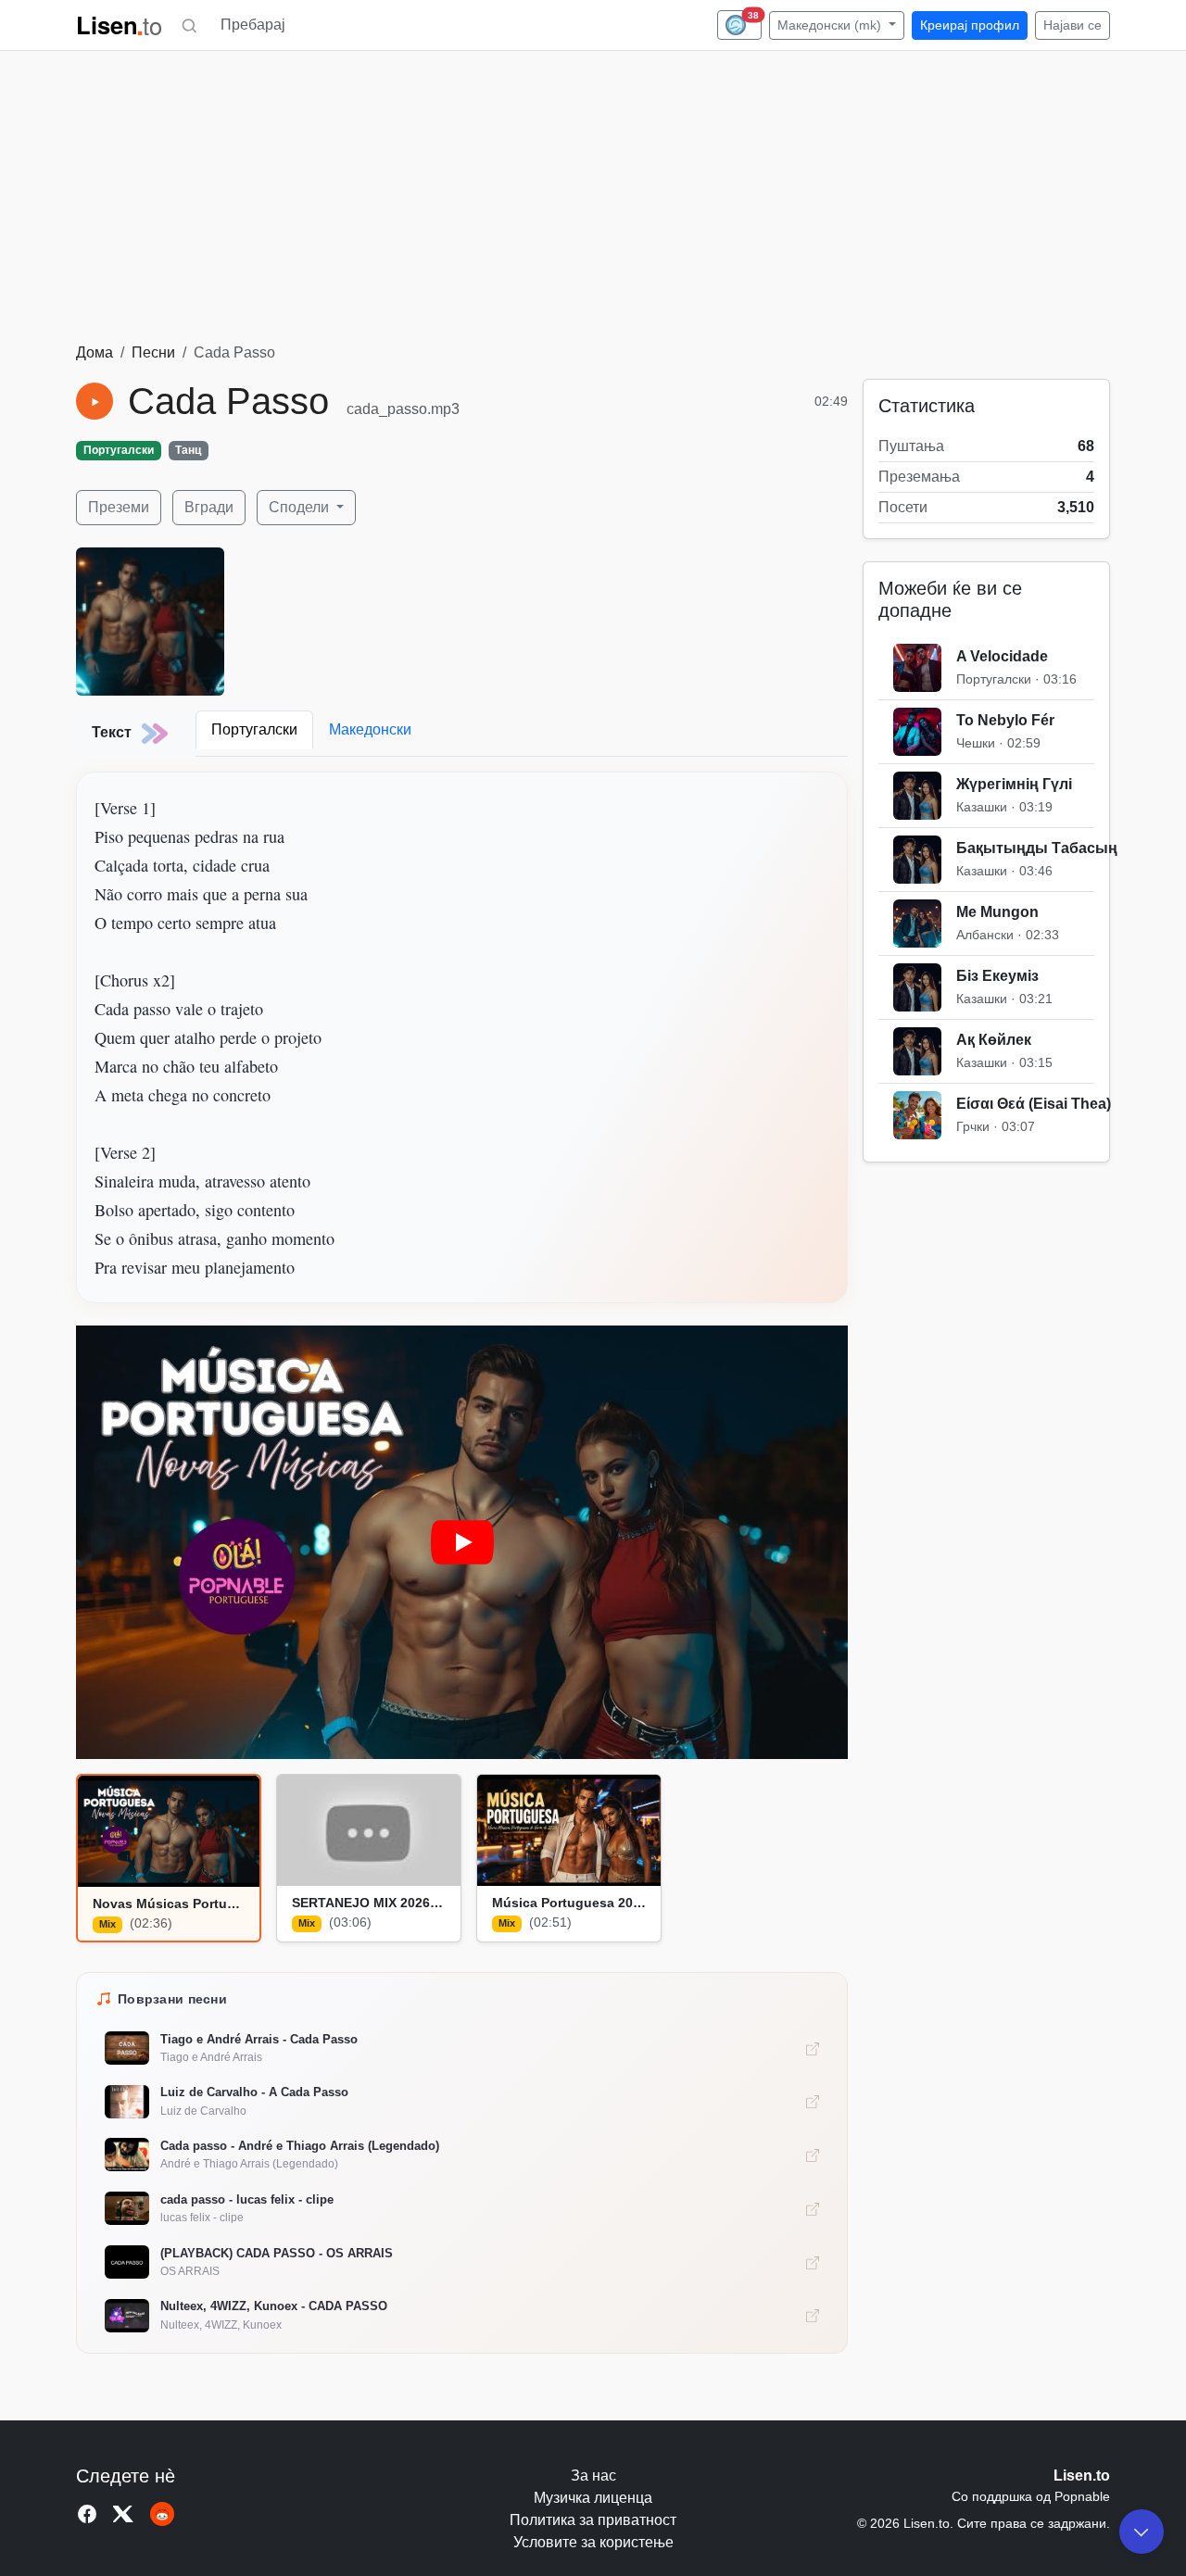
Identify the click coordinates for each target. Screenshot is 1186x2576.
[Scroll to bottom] (1142, 2532)
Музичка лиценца (593, 2498)
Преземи (119, 507)
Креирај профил (970, 25)
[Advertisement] (593, 203)
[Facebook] (87, 2514)
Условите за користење (593, 2542)
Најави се (1072, 25)
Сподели (301, 507)
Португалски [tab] (254, 729)
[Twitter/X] (124, 2514)
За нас (593, 2475)
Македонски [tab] (370, 729)
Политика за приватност (593, 2520)
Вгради (209, 507)
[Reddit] (162, 2514)
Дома (95, 352)
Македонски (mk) (831, 25)
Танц (188, 450)
